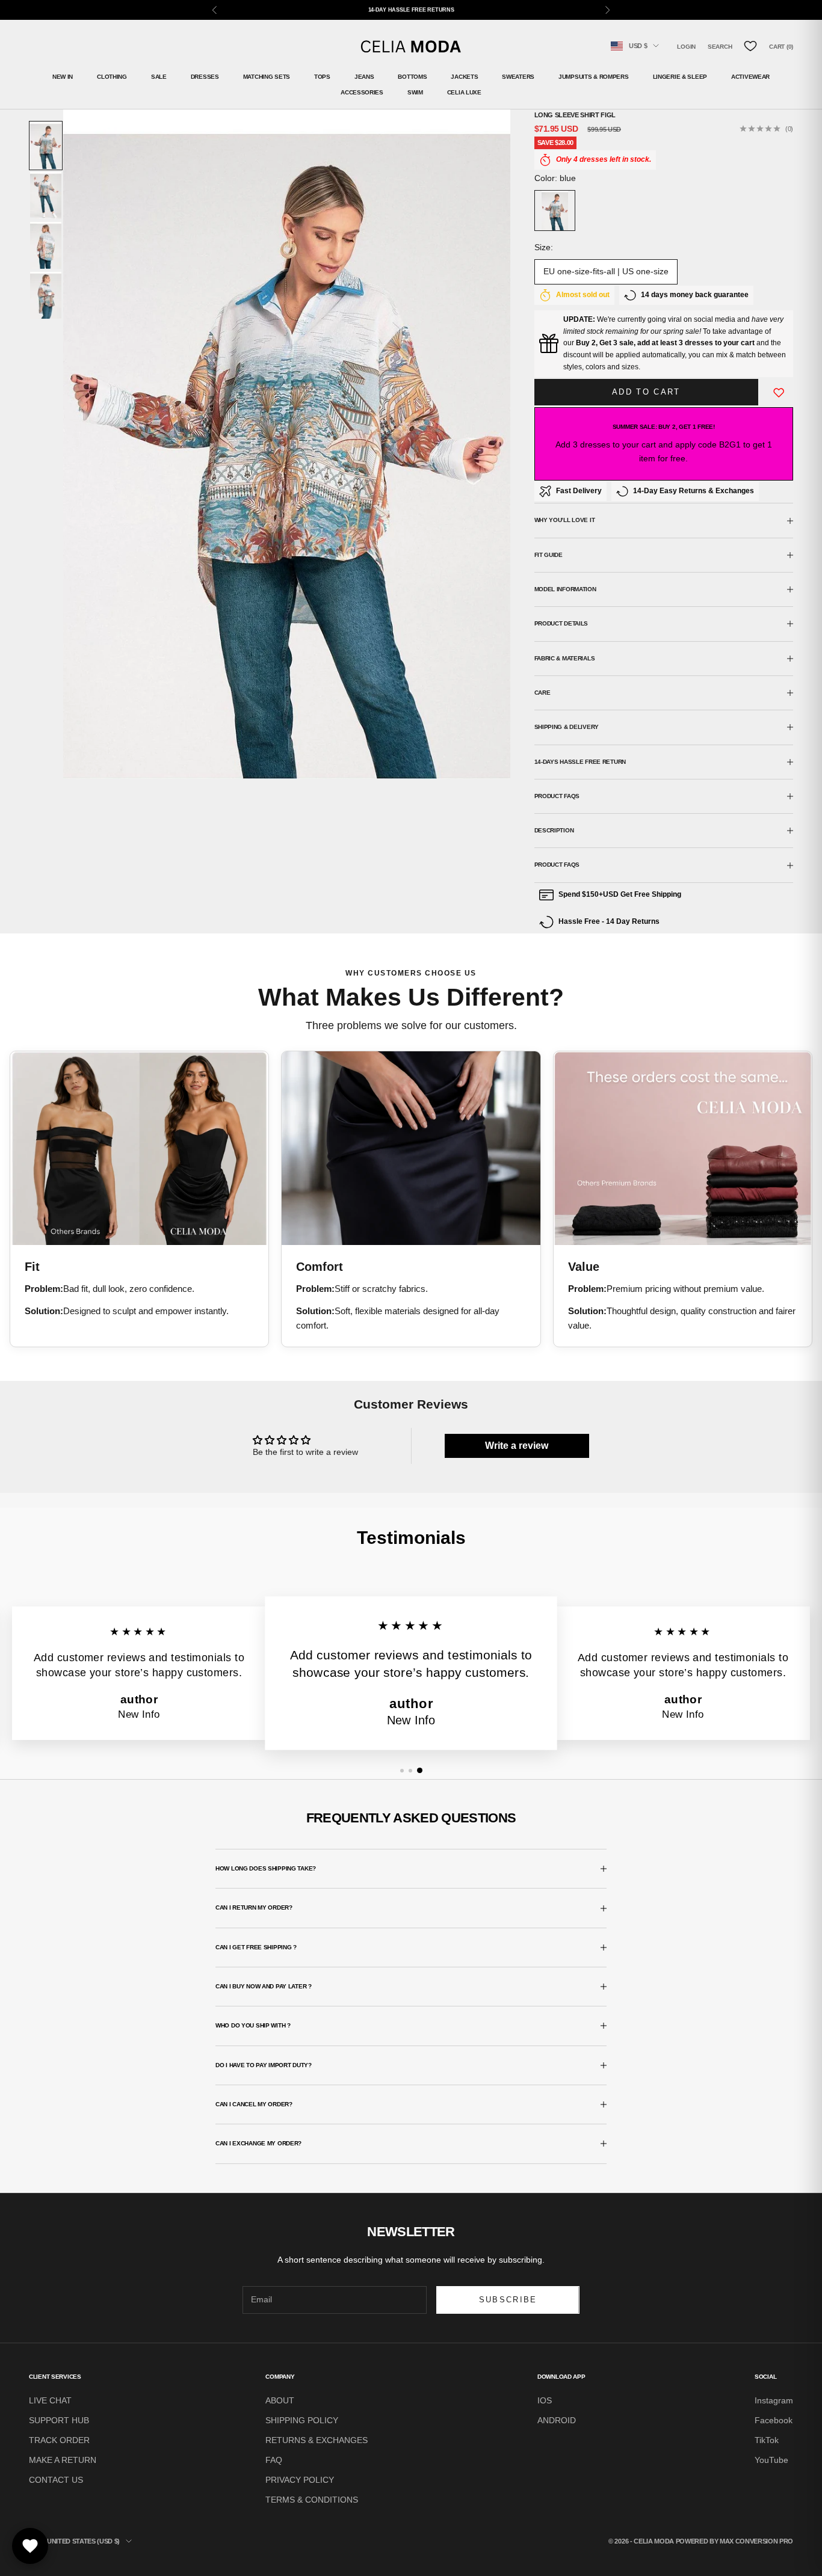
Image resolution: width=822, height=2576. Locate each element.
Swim (415, 92)
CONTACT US (56, 2480)
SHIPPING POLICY (302, 2420)
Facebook (774, 2420)
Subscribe (508, 2300)
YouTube (771, 2460)
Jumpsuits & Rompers (594, 77)
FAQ (274, 2460)
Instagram (774, 2400)
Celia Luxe (464, 92)
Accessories (362, 92)
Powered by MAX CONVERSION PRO (734, 2541)
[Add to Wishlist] (779, 392)
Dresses (205, 77)
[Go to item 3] (46, 245)
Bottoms (412, 77)
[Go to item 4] (46, 295)
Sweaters (518, 77)
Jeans (364, 77)
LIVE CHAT (50, 2400)
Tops (322, 77)
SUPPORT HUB (59, 2420)
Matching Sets (267, 77)
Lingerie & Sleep (680, 77)
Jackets (464, 77)
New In (63, 77)
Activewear (750, 77)
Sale (159, 77)
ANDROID (557, 2420)
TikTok (767, 2440)
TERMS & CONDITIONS (312, 2500)
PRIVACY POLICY (300, 2480)
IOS (545, 2400)
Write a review (517, 1446)
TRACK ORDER (59, 2440)
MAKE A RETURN (63, 2460)
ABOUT (280, 2400)
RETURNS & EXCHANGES (317, 2440)
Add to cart (646, 392)
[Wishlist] (750, 46)
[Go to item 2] (46, 195)
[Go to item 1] (46, 146)
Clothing (112, 77)
